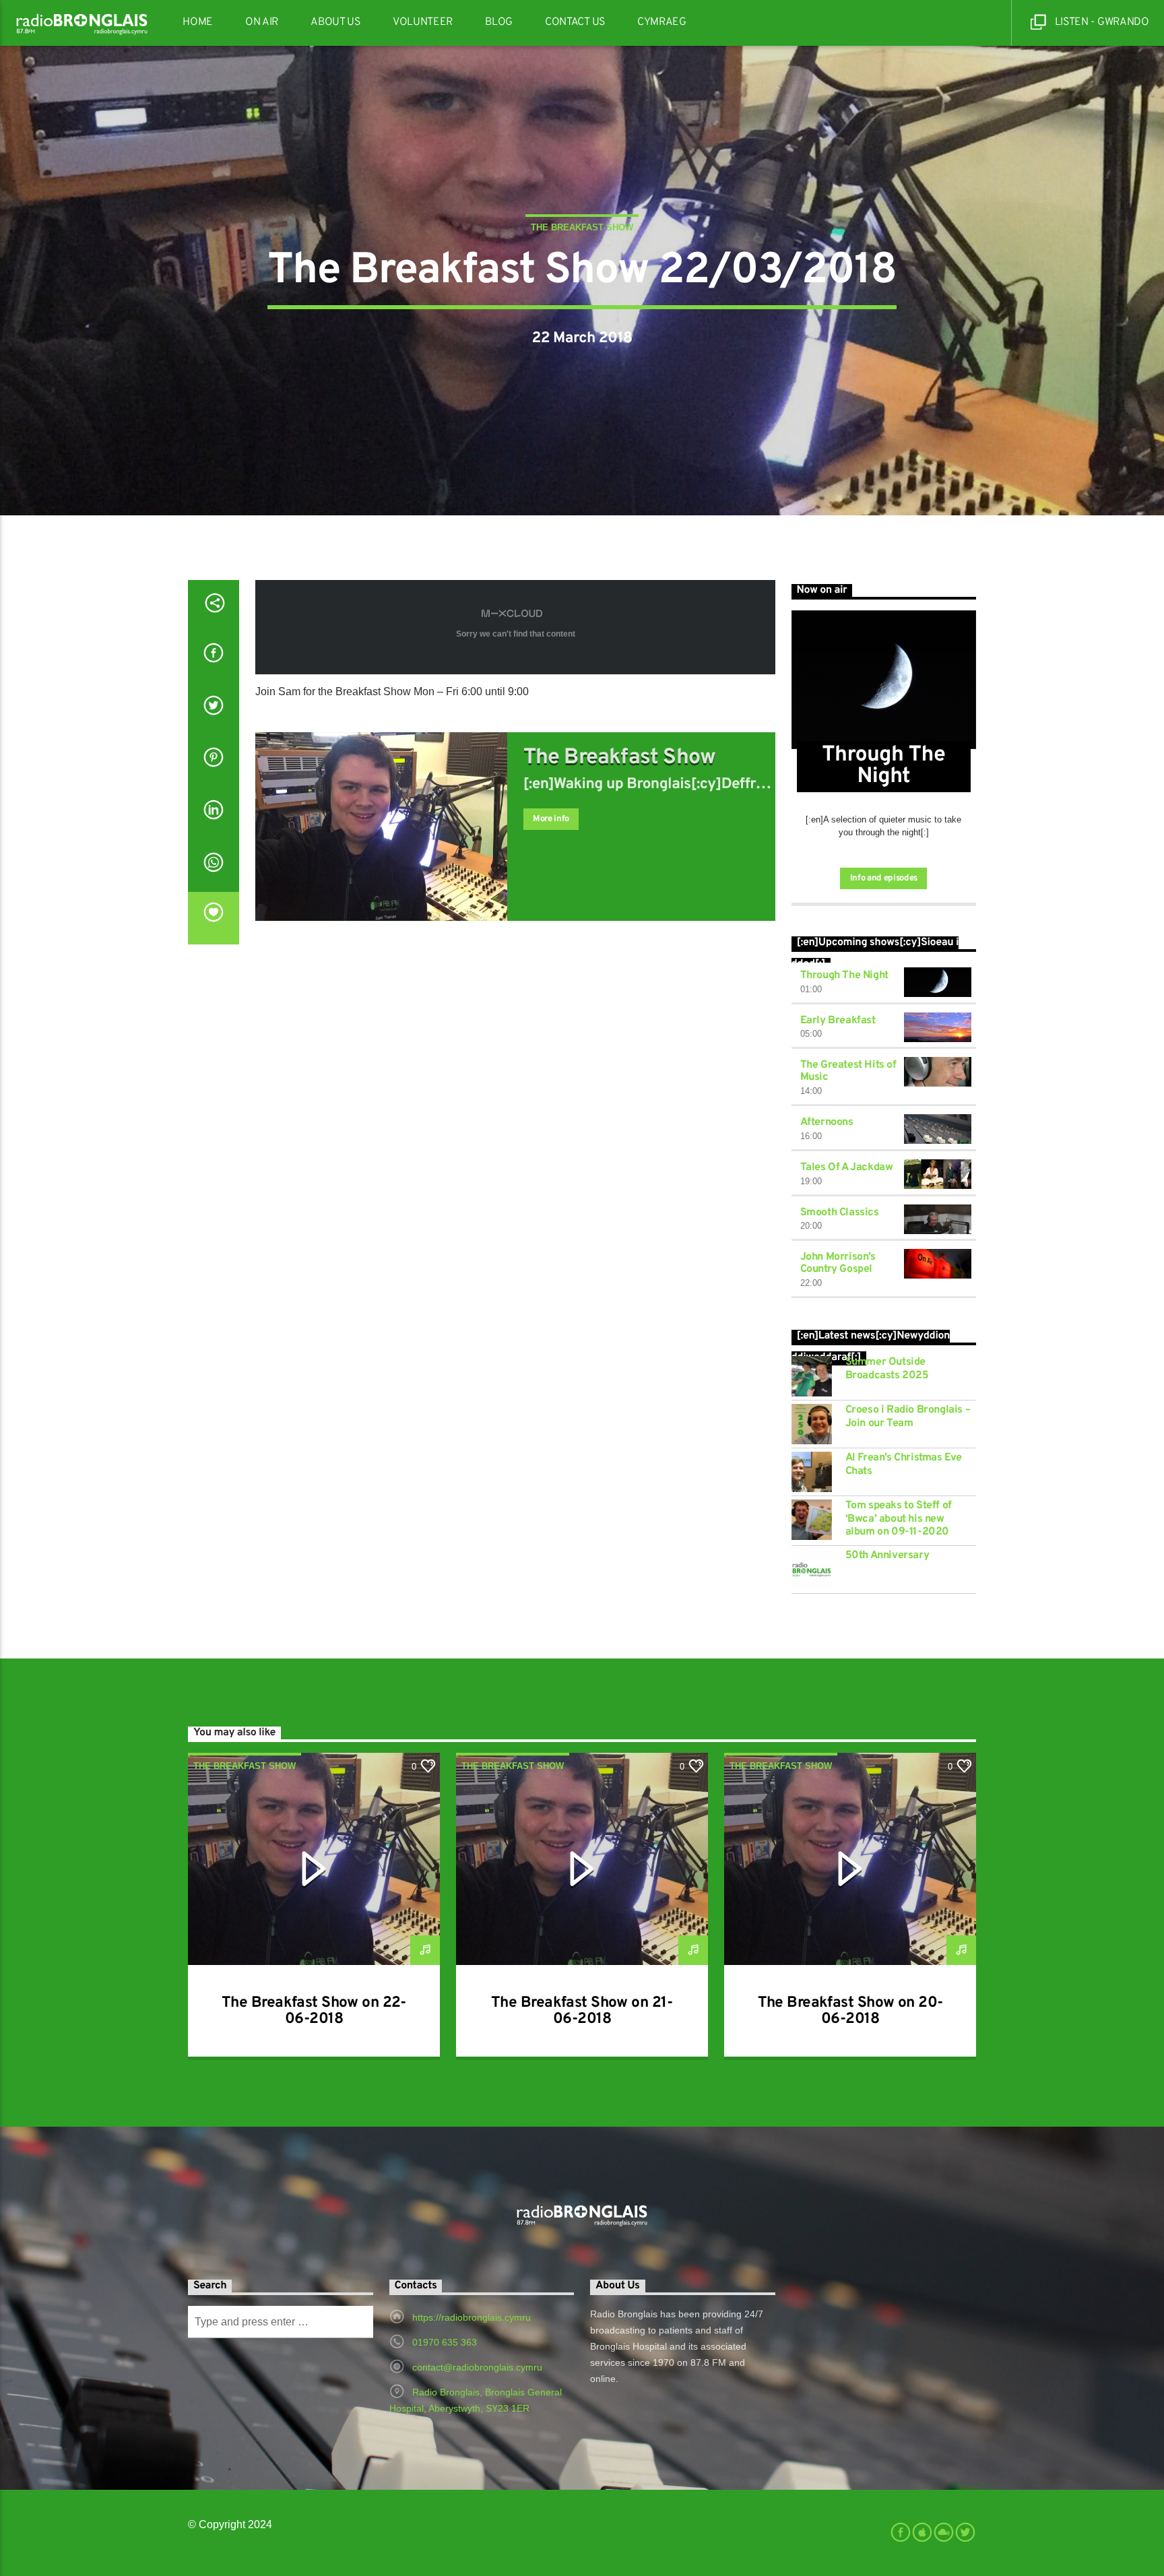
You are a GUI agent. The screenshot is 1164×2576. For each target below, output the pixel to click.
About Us (335, 22)
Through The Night (844, 975)
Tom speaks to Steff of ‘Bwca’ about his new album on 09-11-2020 (899, 1519)
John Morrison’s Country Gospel (838, 1263)
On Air (262, 22)
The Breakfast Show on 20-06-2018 (850, 2011)
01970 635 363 (445, 2342)
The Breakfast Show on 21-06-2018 (582, 2011)
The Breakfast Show (582, 227)
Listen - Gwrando (1101, 22)
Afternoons (827, 1122)
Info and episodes (884, 878)
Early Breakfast (838, 1021)
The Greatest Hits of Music (848, 1071)
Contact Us (575, 22)
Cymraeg (662, 22)
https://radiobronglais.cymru (472, 2317)
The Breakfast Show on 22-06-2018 (314, 2011)
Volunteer (423, 22)
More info (551, 819)
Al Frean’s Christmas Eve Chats (904, 1464)
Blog (499, 22)
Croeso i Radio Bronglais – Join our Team (908, 1417)
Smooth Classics (840, 1213)
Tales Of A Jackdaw (847, 1167)
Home (198, 22)
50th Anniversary (887, 1556)
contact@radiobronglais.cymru (477, 2367)
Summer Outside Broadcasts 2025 (887, 1369)
